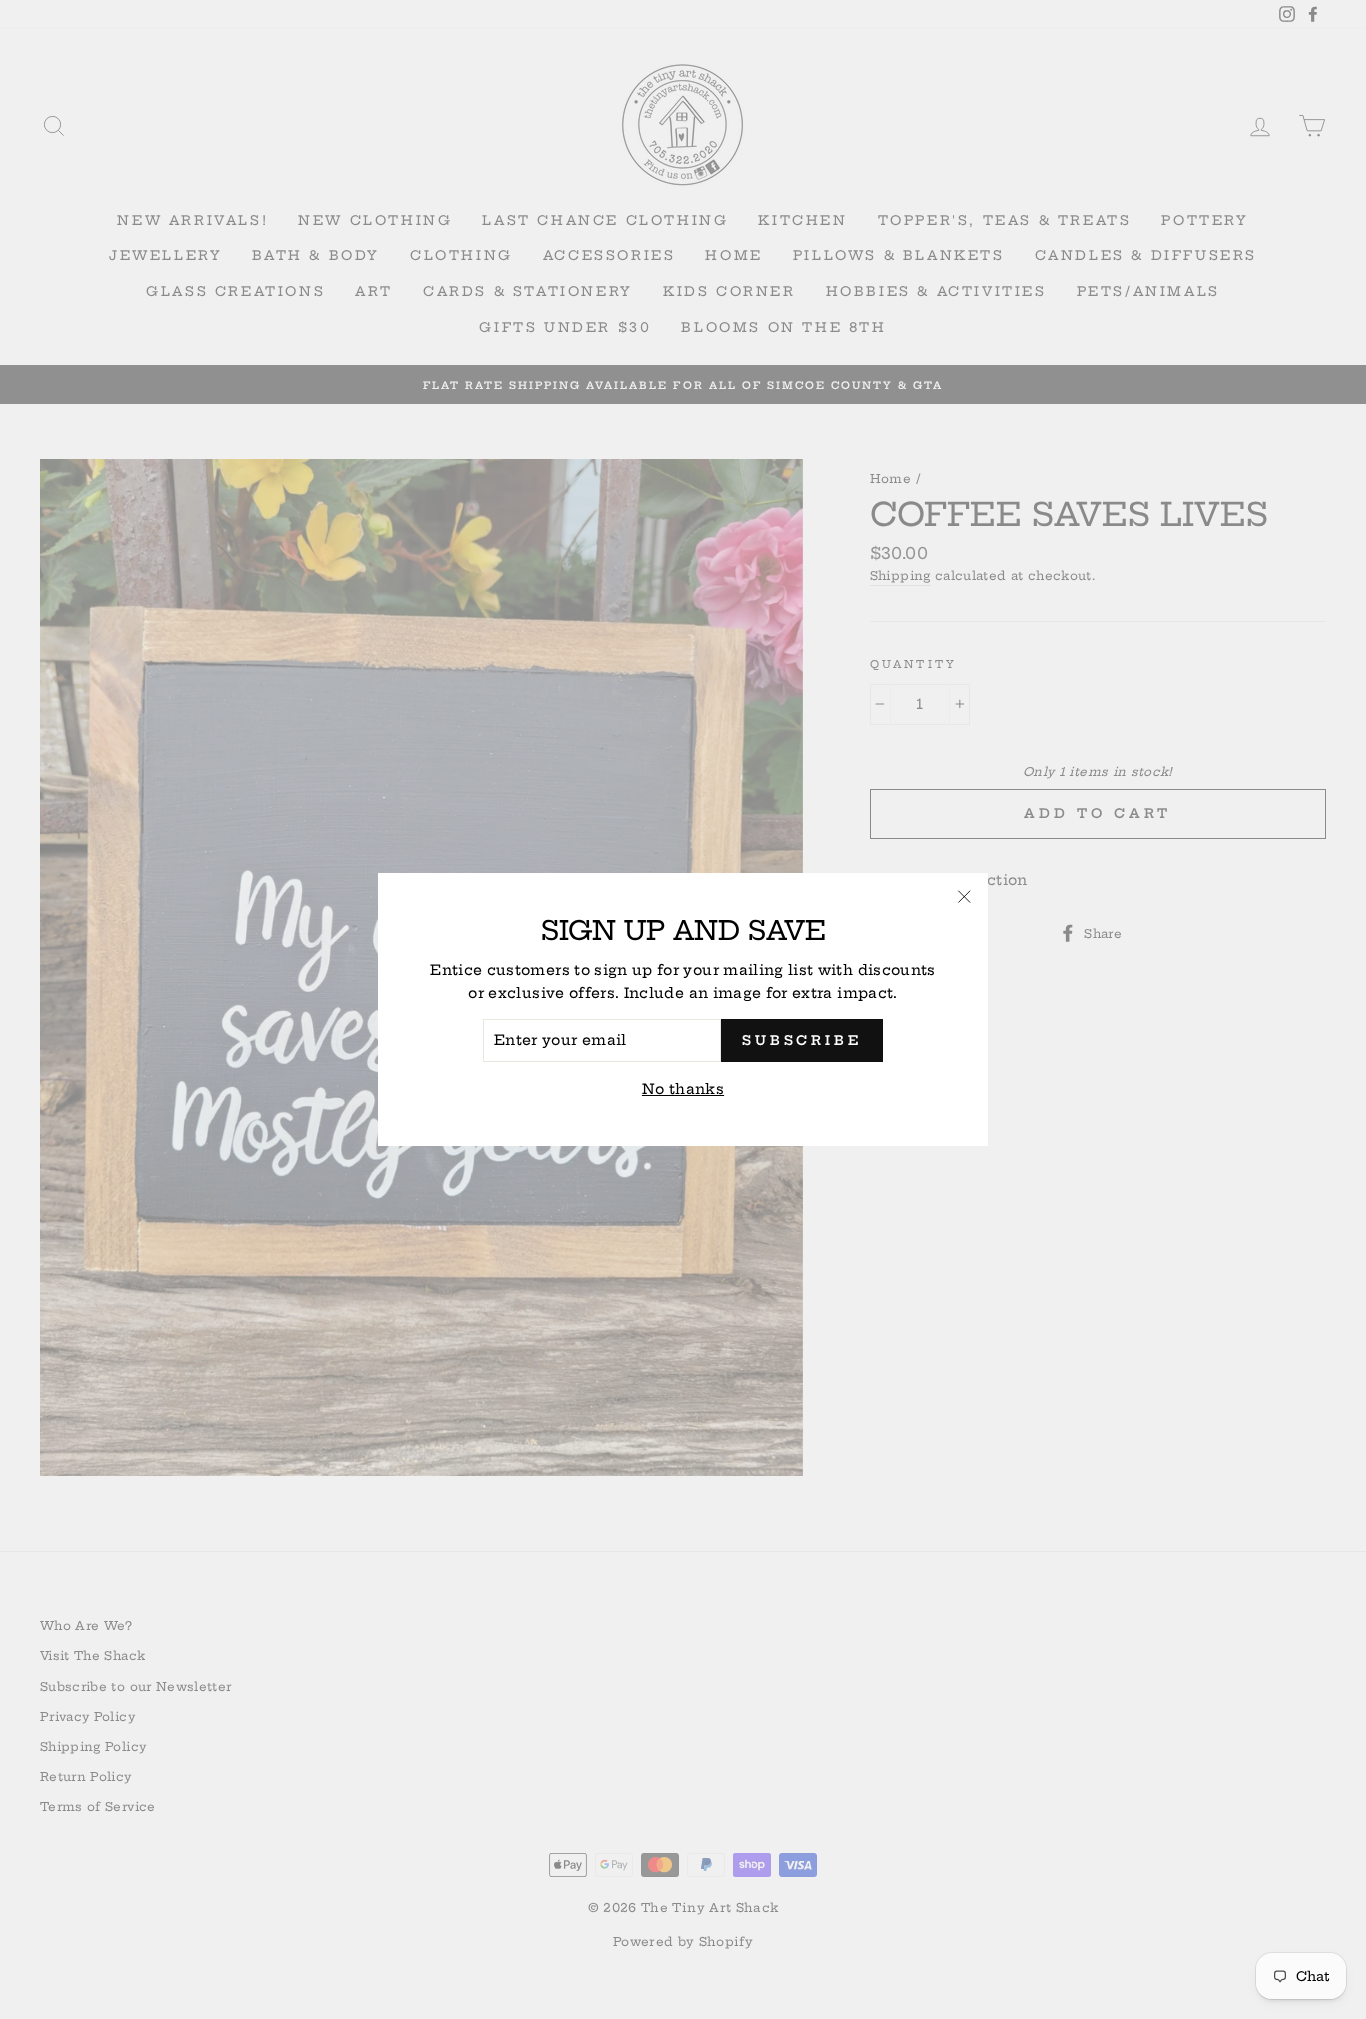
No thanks (683, 1089)
